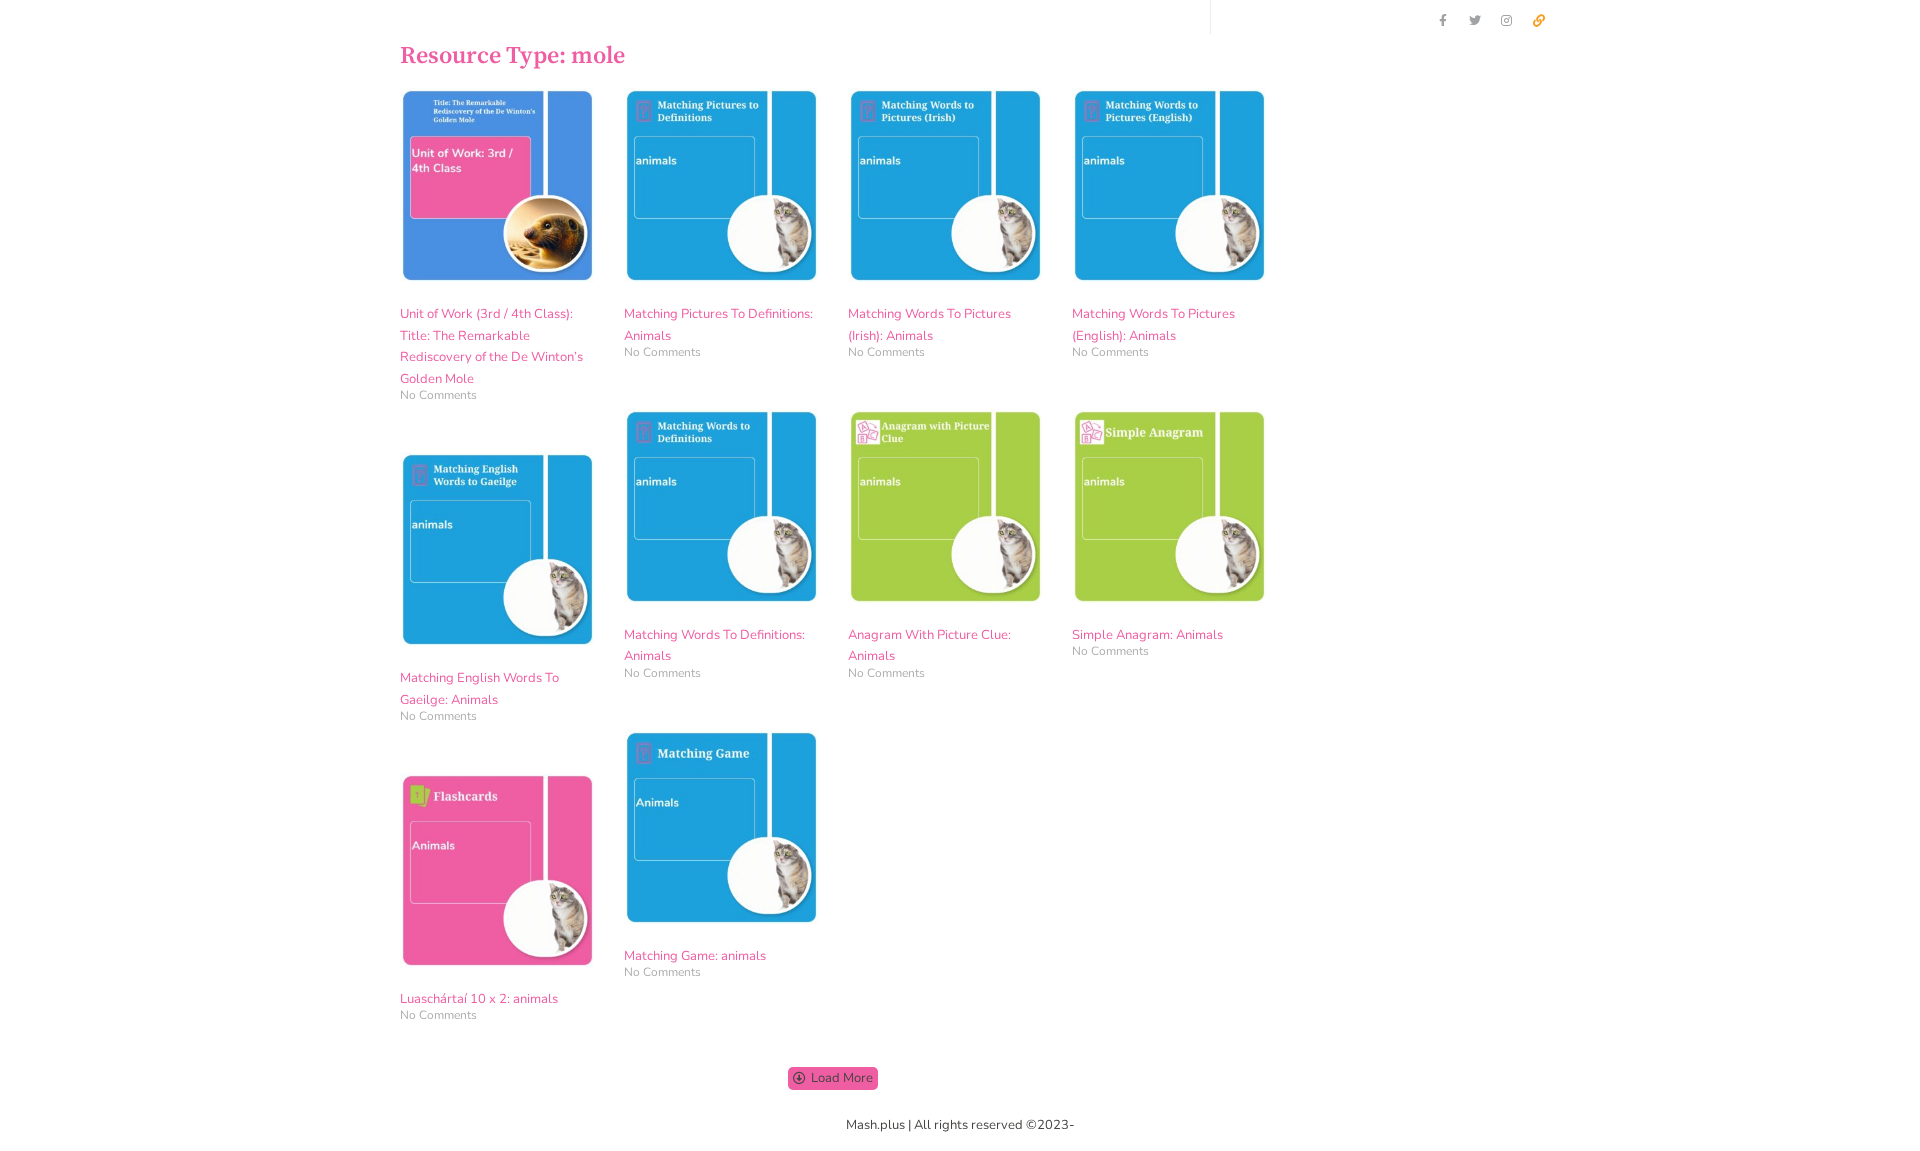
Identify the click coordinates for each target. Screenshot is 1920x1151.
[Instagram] (1507, 21)
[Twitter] (1475, 21)
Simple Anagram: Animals (1147, 635)
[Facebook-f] (1443, 21)
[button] (833, 1078)
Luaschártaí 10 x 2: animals (479, 999)
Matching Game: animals (695, 956)
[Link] (1539, 21)
